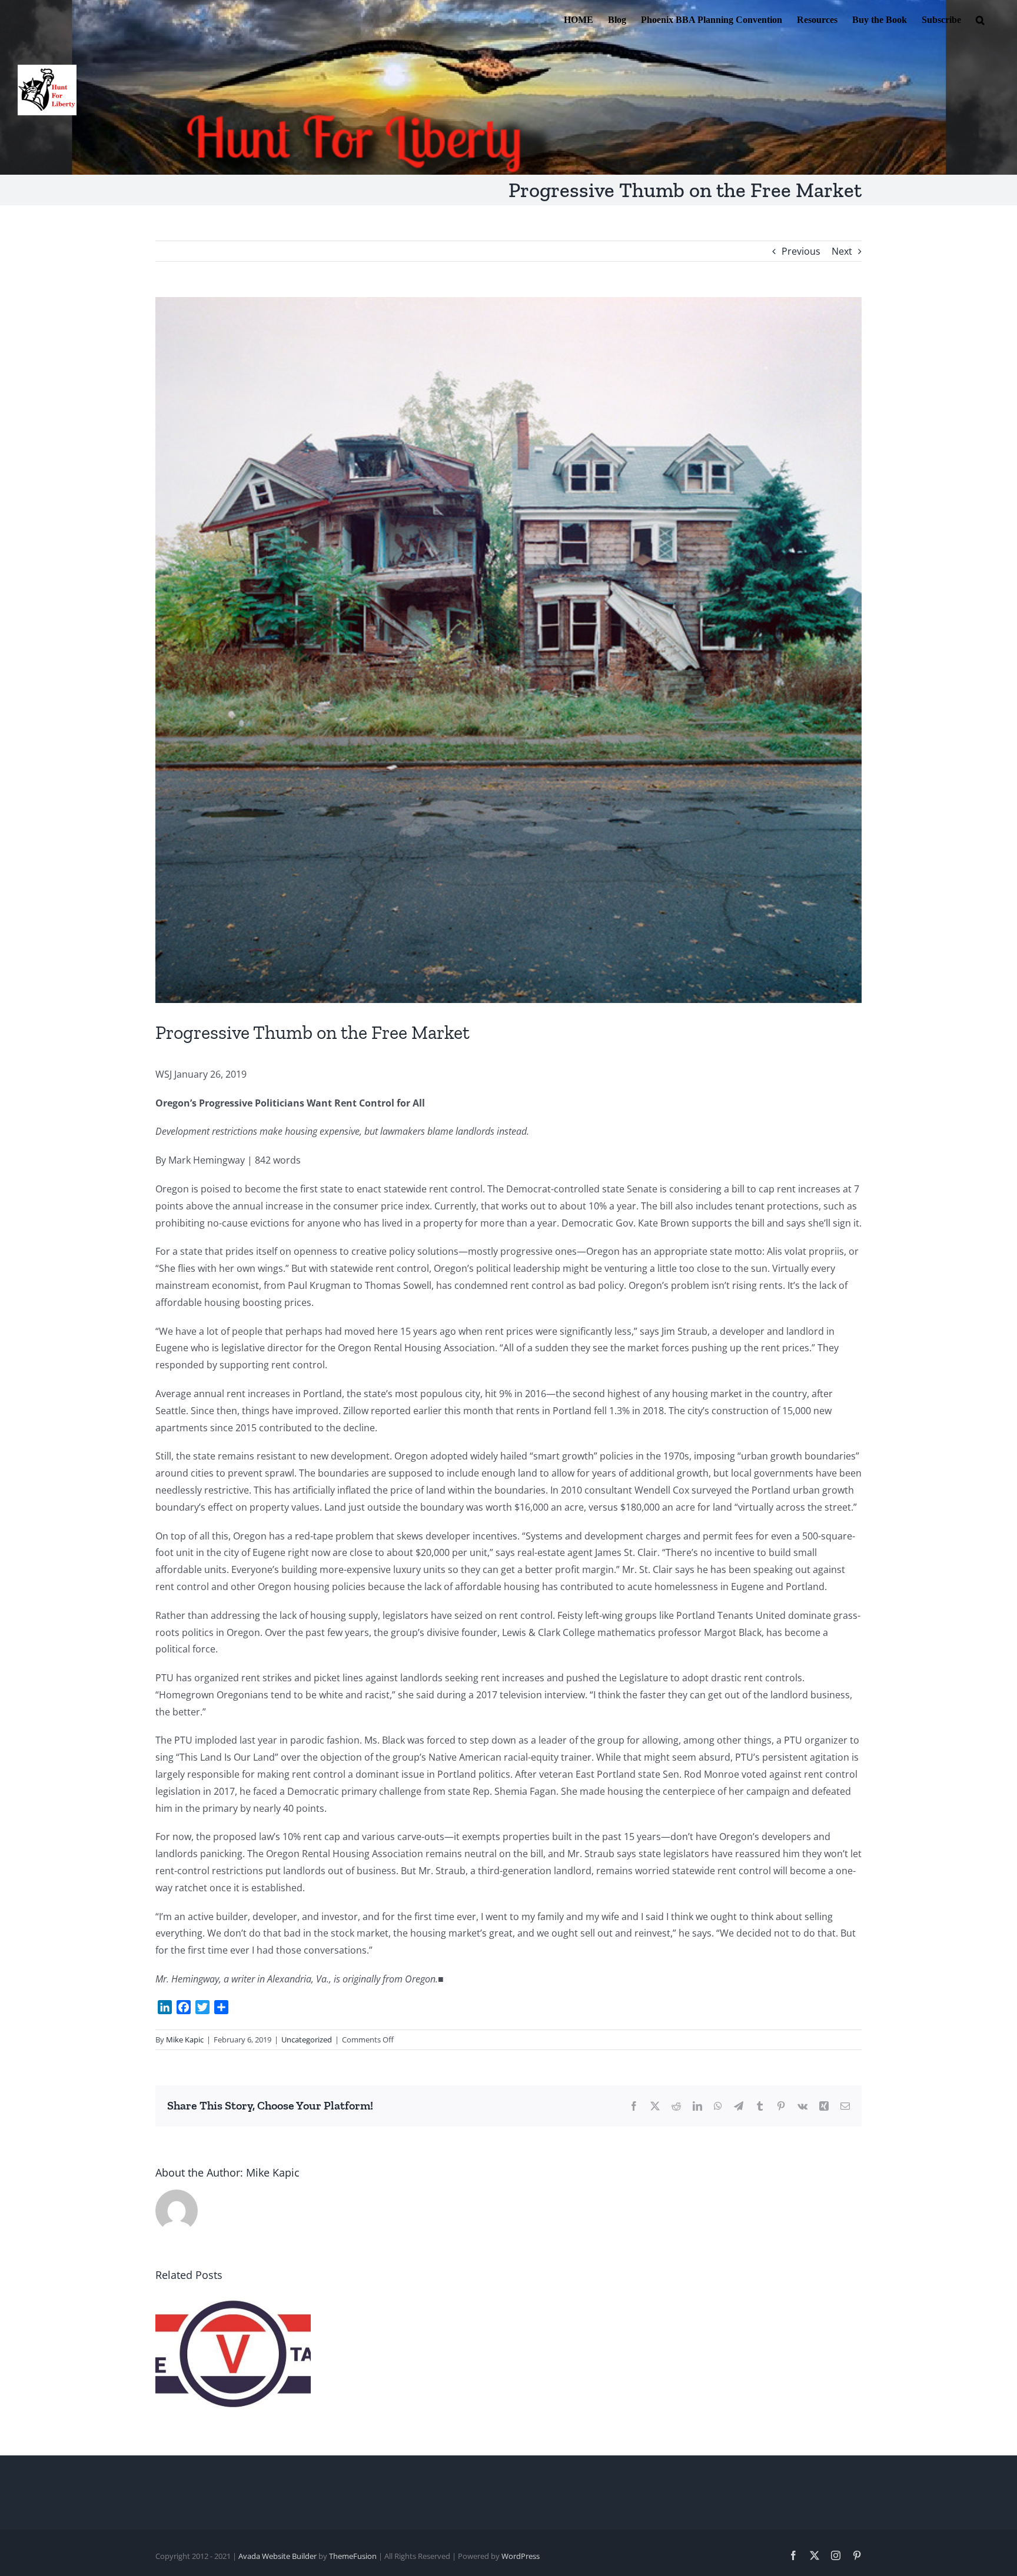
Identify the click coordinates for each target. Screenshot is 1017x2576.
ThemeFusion (353, 2556)
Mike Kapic (185, 2040)
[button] (980, 19)
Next (842, 251)
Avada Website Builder (277, 2556)
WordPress (521, 2556)
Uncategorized (307, 2040)
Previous (801, 251)
